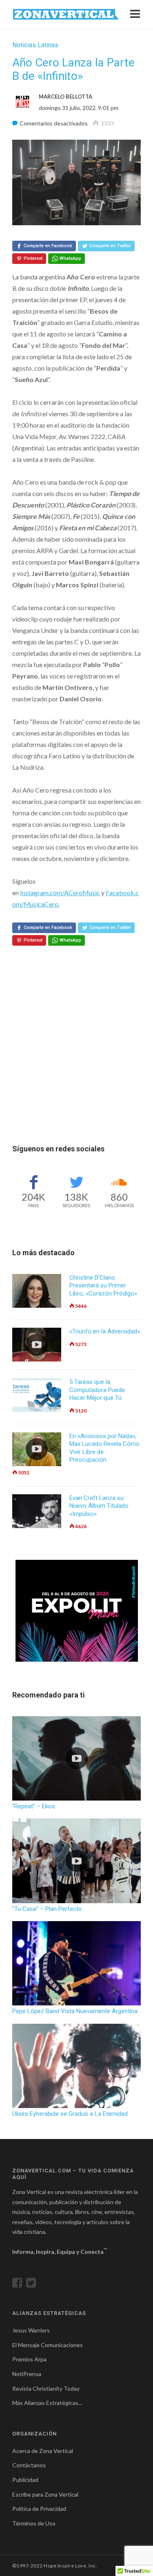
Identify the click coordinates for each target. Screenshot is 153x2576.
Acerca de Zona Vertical (43, 2451)
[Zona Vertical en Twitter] (33, 2285)
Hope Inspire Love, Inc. (70, 2566)
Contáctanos (29, 2465)
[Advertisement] (76, 1065)
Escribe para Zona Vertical (45, 2494)
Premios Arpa (29, 2359)
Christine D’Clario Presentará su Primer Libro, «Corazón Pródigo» (103, 1286)
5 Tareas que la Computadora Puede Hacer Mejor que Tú (97, 1390)
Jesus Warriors (31, 2330)
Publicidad (25, 2480)
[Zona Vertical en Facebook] (19, 2285)
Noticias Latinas (35, 45)
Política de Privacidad (39, 2509)
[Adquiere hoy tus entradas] (77, 1611)
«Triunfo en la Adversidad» (105, 1331)
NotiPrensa (27, 2374)
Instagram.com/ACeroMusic (60, 893)
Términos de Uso (34, 2523)
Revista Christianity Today (46, 2388)
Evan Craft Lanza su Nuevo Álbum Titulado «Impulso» (99, 1506)
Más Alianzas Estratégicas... (47, 2403)
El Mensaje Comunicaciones (48, 2345)
